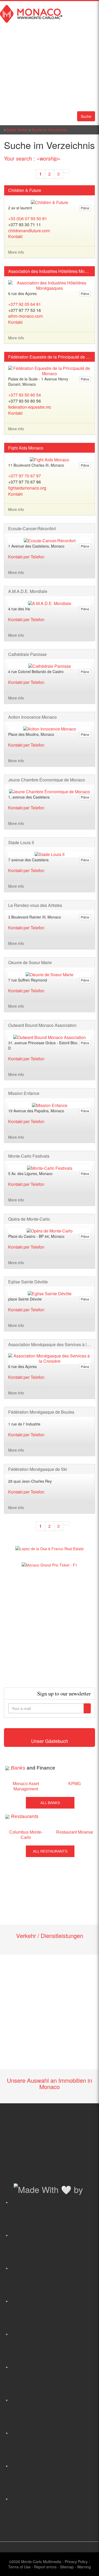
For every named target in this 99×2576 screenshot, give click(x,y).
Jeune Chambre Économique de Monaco (47, 780)
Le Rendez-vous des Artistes (35, 905)
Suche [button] (86, 116)
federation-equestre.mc (30, 407)
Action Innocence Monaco (32, 717)
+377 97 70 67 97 (25, 476)
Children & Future (25, 190)
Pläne (85, 208)
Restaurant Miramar (75, 1832)
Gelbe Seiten (17, 130)
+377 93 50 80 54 (25, 395)
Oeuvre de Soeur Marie (30, 963)
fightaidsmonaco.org (27, 488)
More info (16, 252)
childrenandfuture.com (29, 231)
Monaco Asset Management (26, 1786)
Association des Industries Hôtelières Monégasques (49, 271)
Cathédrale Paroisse (27, 654)
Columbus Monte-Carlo (26, 1835)
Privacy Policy (76, 2561)
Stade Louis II (21, 843)
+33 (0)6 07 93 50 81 (28, 218)
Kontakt (15, 236)
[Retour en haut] (87, 2565)
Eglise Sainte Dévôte (28, 1282)
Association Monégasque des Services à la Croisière (49, 1345)
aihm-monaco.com (25, 316)
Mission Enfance (24, 1093)
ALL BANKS (50, 1803)
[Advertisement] (49, 1628)
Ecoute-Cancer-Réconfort (32, 529)
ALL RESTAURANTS (50, 1851)
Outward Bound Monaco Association (42, 1025)
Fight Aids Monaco (26, 448)
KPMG (75, 1784)
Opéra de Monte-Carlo (29, 1219)
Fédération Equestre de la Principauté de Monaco (49, 357)
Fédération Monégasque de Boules (41, 1412)
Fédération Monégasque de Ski (38, 1469)
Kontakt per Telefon (26, 557)
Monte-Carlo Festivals (29, 1156)
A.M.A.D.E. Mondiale (28, 591)
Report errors (45, 2567)
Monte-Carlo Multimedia (41, 2561)
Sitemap (67, 2567)
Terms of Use (19, 2567)
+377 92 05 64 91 (25, 304)
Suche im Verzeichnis (49, 130)
